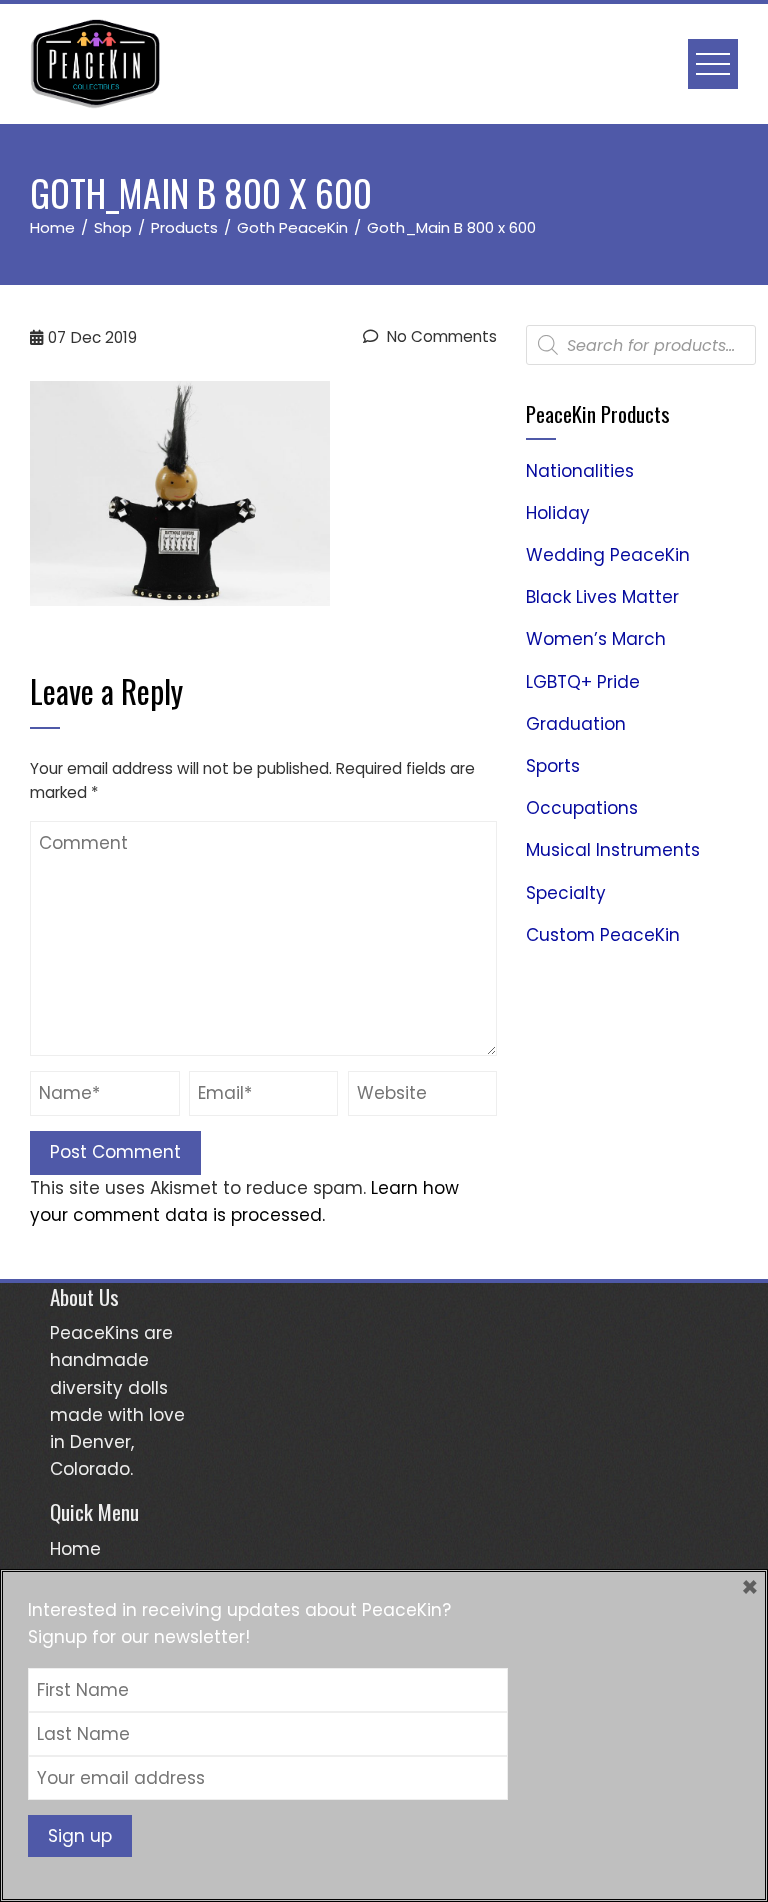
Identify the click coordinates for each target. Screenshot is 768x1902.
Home (75, 1549)
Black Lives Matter (602, 597)
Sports (553, 766)
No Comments (440, 336)
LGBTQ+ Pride (583, 682)
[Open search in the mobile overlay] (641, 345)
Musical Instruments (613, 850)
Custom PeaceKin (603, 935)
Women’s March (596, 639)
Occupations (582, 808)
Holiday (558, 513)
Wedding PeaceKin (608, 555)
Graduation (576, 724)
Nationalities (580, 471)
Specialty (566, 893)
